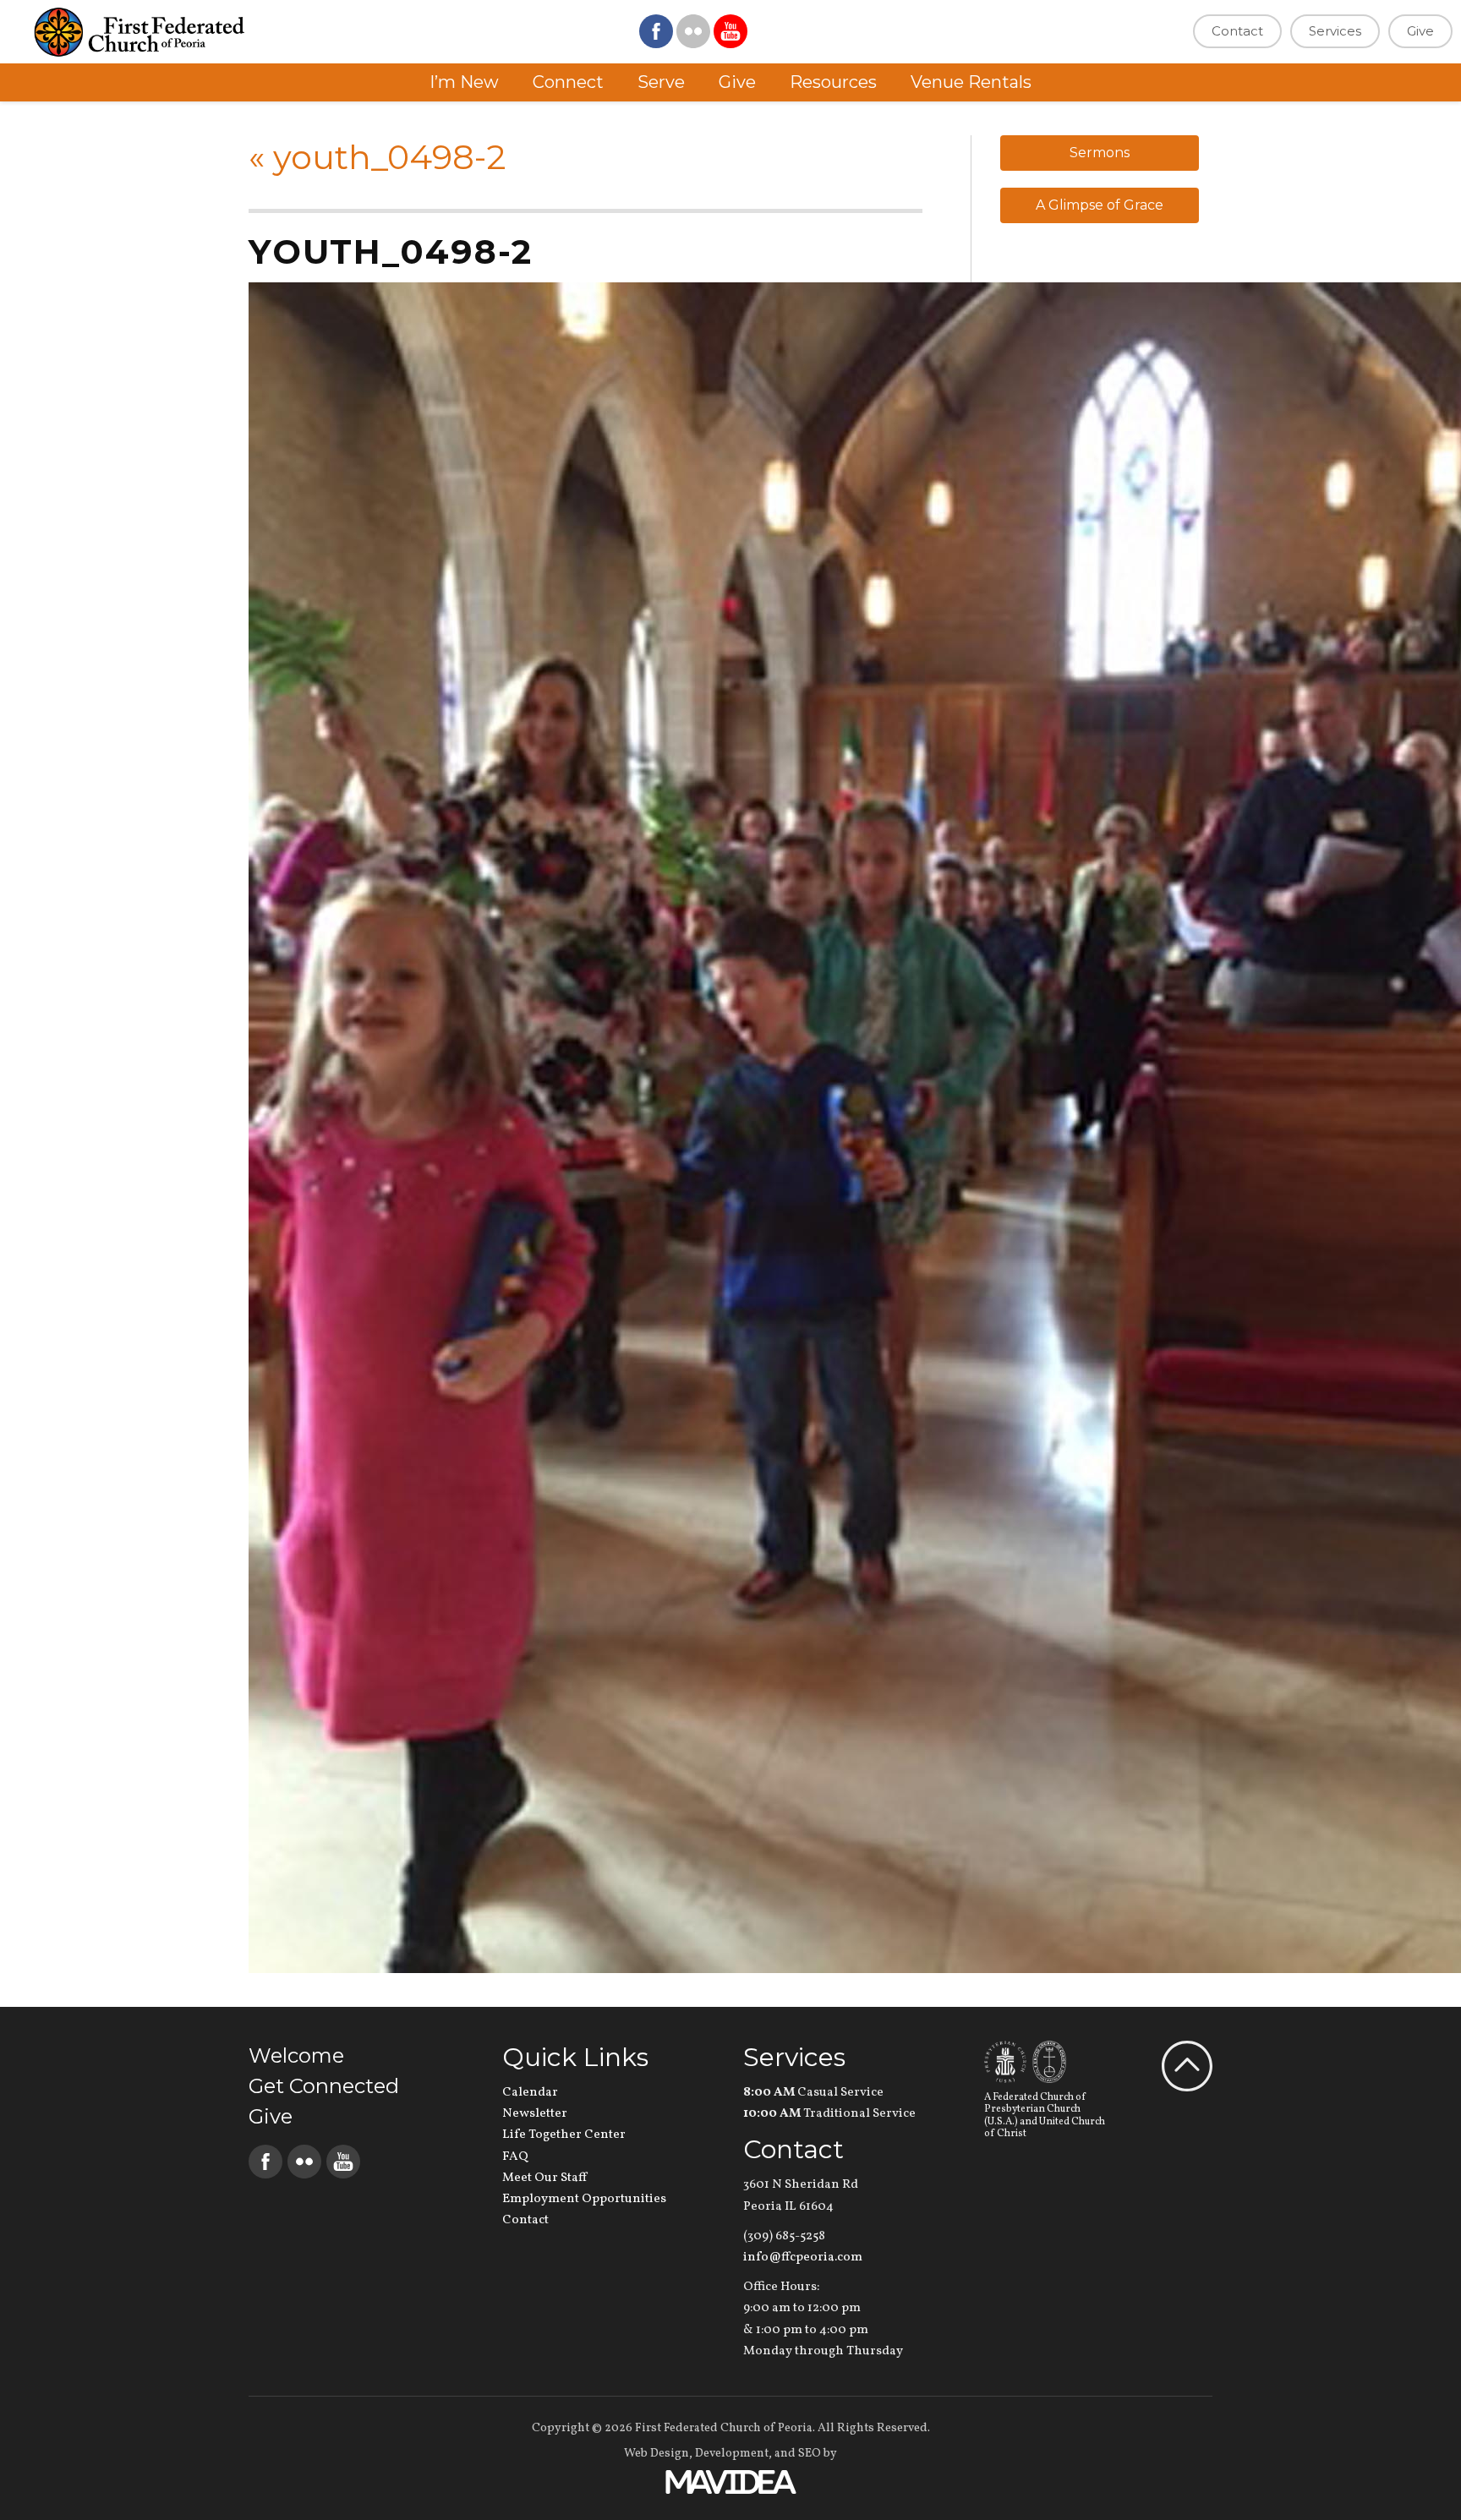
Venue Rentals (971, 82)
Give (1420, 31)
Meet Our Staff (544, 2178)
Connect (568, 82)
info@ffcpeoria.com (803, 2258)
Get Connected (324, 2086)
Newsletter (535, 2114)
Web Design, (658, 2454)
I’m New (464, 82)
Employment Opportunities (584, 2199)
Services (1335, 31)
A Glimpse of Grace (1100, 205)
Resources (833, 82)
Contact (1237, 31)
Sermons (1100, 153)
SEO (810, 2454)
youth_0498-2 (378, 157)
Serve (661, 82)
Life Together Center (564, 2135)
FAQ (515, 2157)
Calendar (530, 2093)
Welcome (296, 2055)
